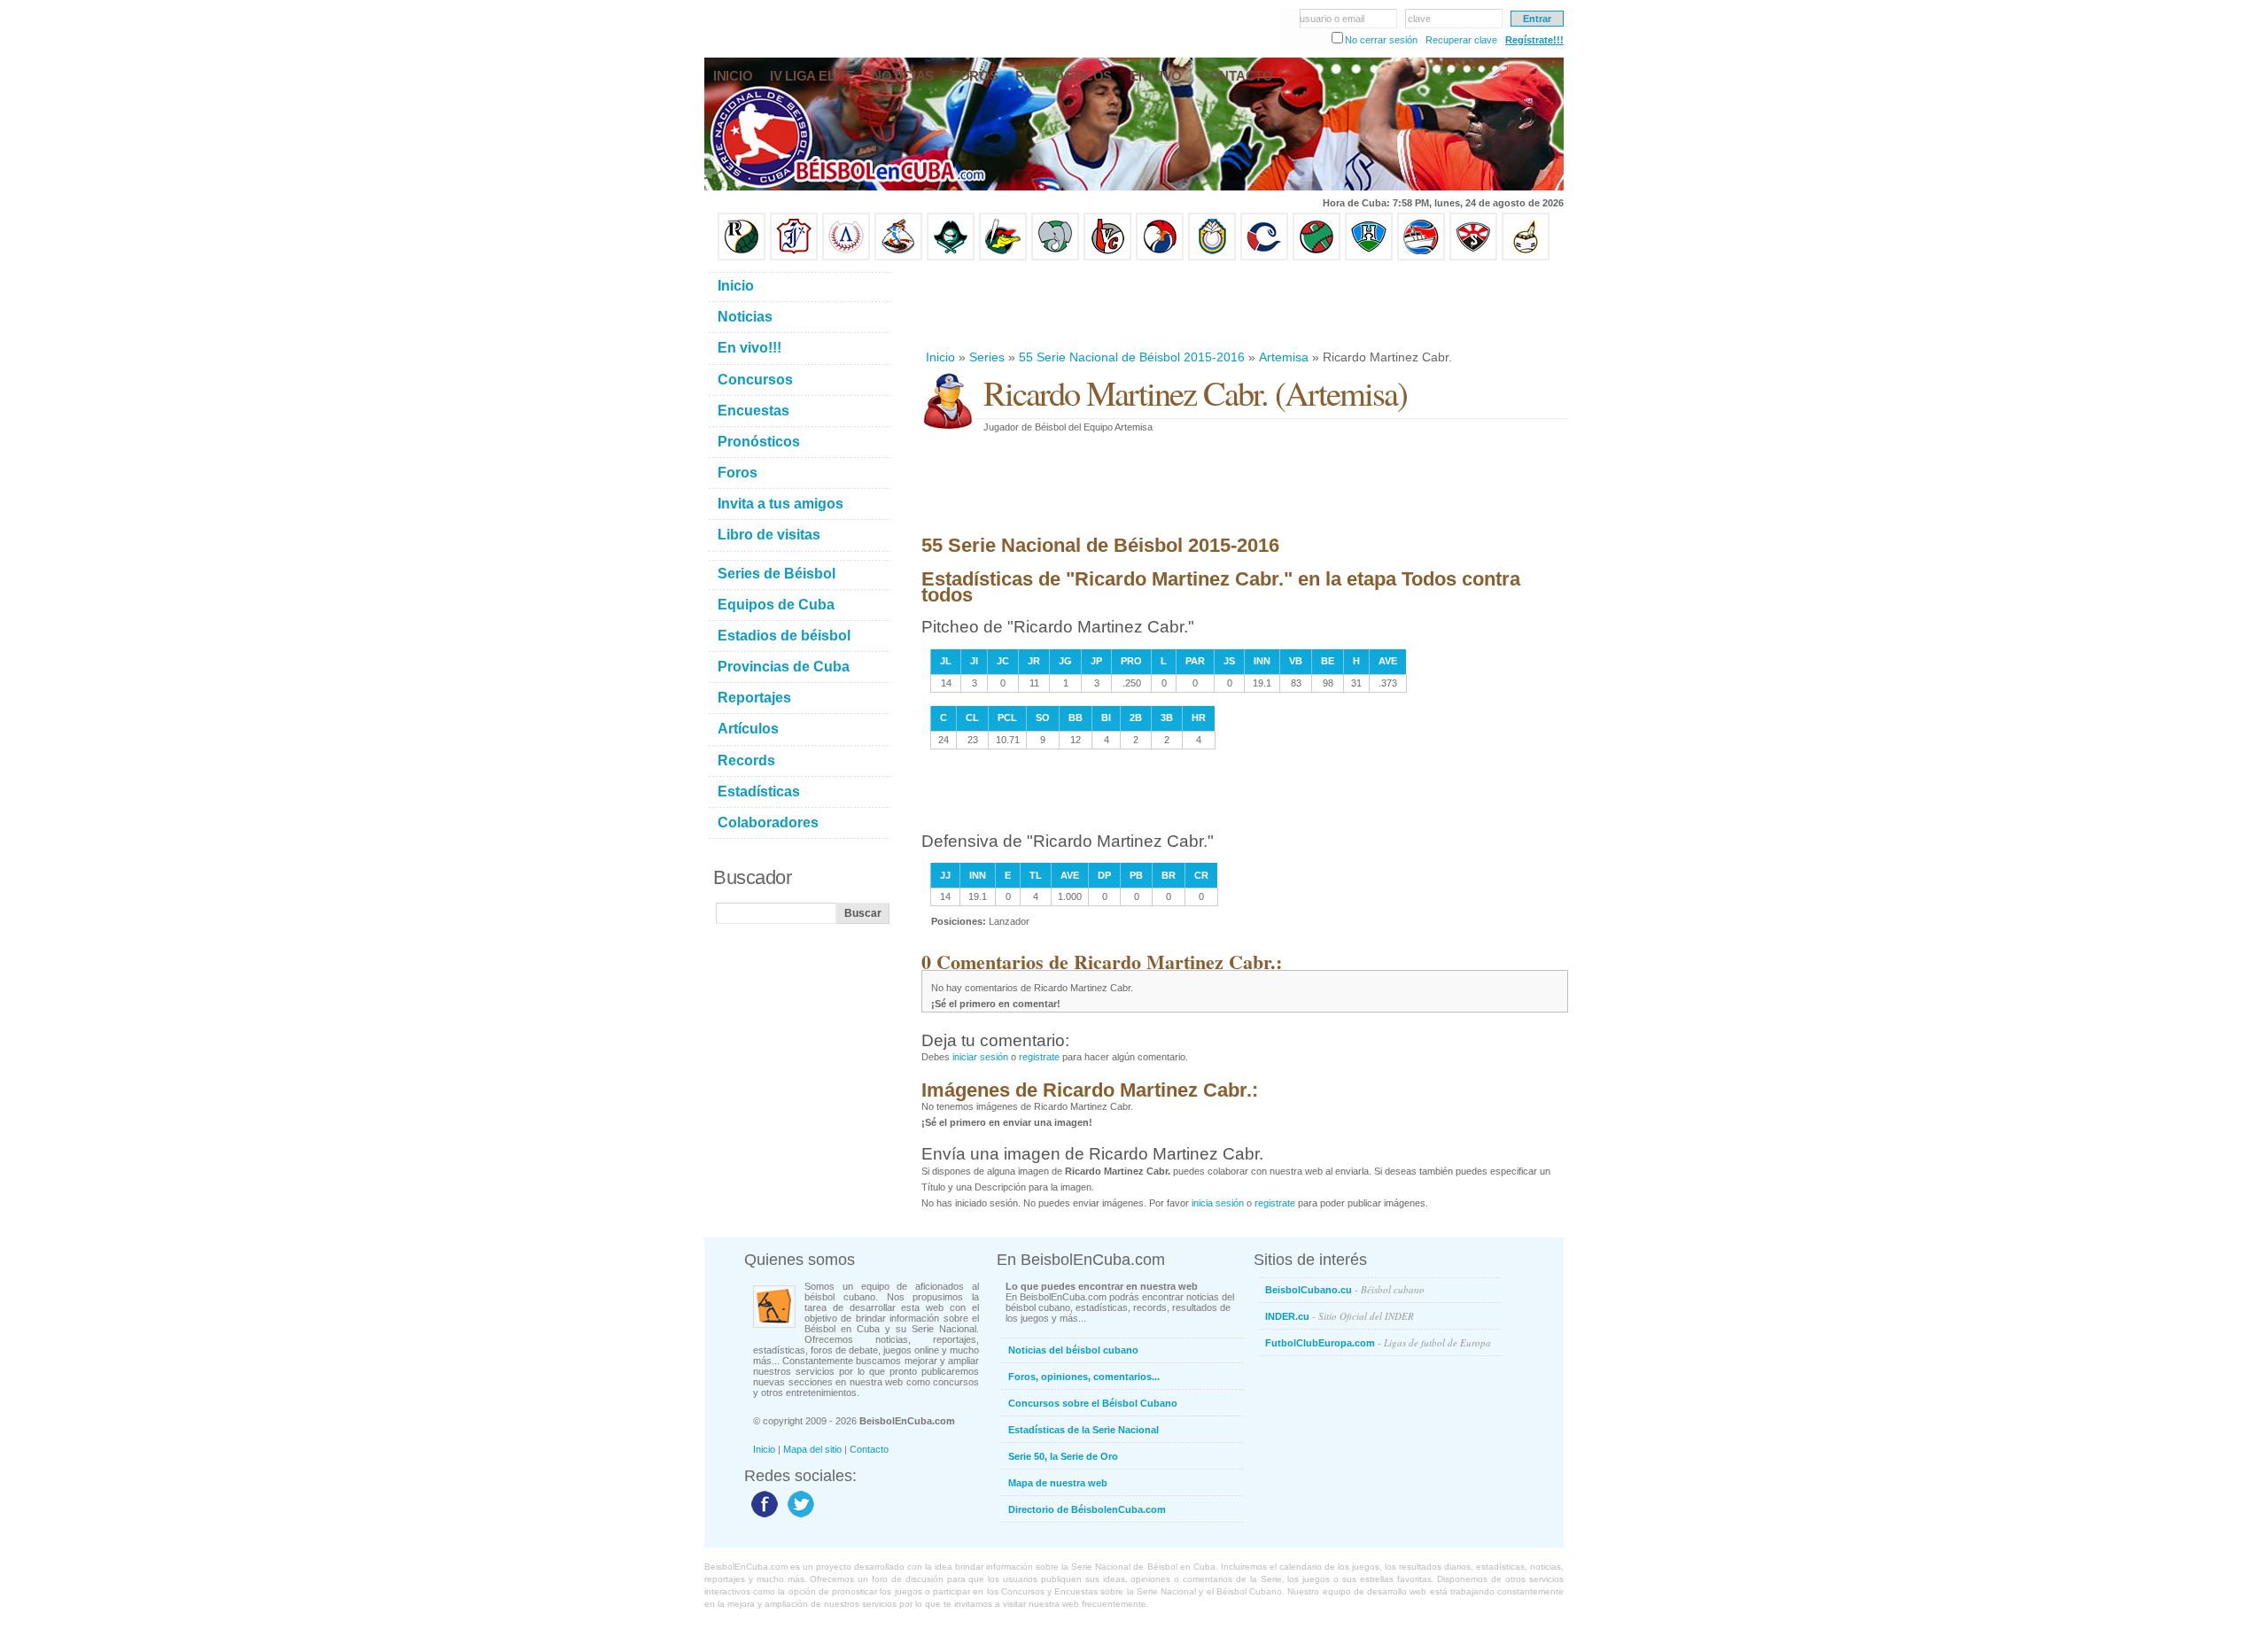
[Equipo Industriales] (794, 257)
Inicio (940, 357)
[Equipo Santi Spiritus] (1160, 257)
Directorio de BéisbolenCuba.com (1087, 1509)
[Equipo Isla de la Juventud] (951, 257)
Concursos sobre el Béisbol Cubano (1093, 1403)
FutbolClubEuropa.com (1378, 1342)
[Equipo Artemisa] (846, 257)
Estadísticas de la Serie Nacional (1084, 1430)
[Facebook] (762, 1517)
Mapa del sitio (812, 1449)
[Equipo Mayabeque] (898, 257)
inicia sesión (1218, 1203)
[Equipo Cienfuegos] (1055, 257)
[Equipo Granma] (1421, 257)
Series (987, 357)
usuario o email (1332, 19)
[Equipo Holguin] (1369, 257)
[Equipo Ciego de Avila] (1212, 257)
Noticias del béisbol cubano (1073, 1350)
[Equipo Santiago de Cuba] (1473, 257)
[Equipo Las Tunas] (1317, 257)
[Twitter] (799, 1517)
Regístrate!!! (1534, 40)
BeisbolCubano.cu (1345, 1289)
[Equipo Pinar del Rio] (742, 257)
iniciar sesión (980, 1057)
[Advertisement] (1244, 305)
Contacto (869, 1449)
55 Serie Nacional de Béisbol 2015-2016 (1132, 357)
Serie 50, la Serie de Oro (1063, 1456)
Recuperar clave (1461, 40)
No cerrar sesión (1381, 40)
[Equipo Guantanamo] (1526, 257)
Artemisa (1284, 357)
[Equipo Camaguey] (1264, 257)
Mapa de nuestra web (1058, 1483)
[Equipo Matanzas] (1003, 257)
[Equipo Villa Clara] (1107, 257)
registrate (1039, 1057)
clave (1419, 19)
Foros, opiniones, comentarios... (1084, 1377)
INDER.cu (1340, 1316)
